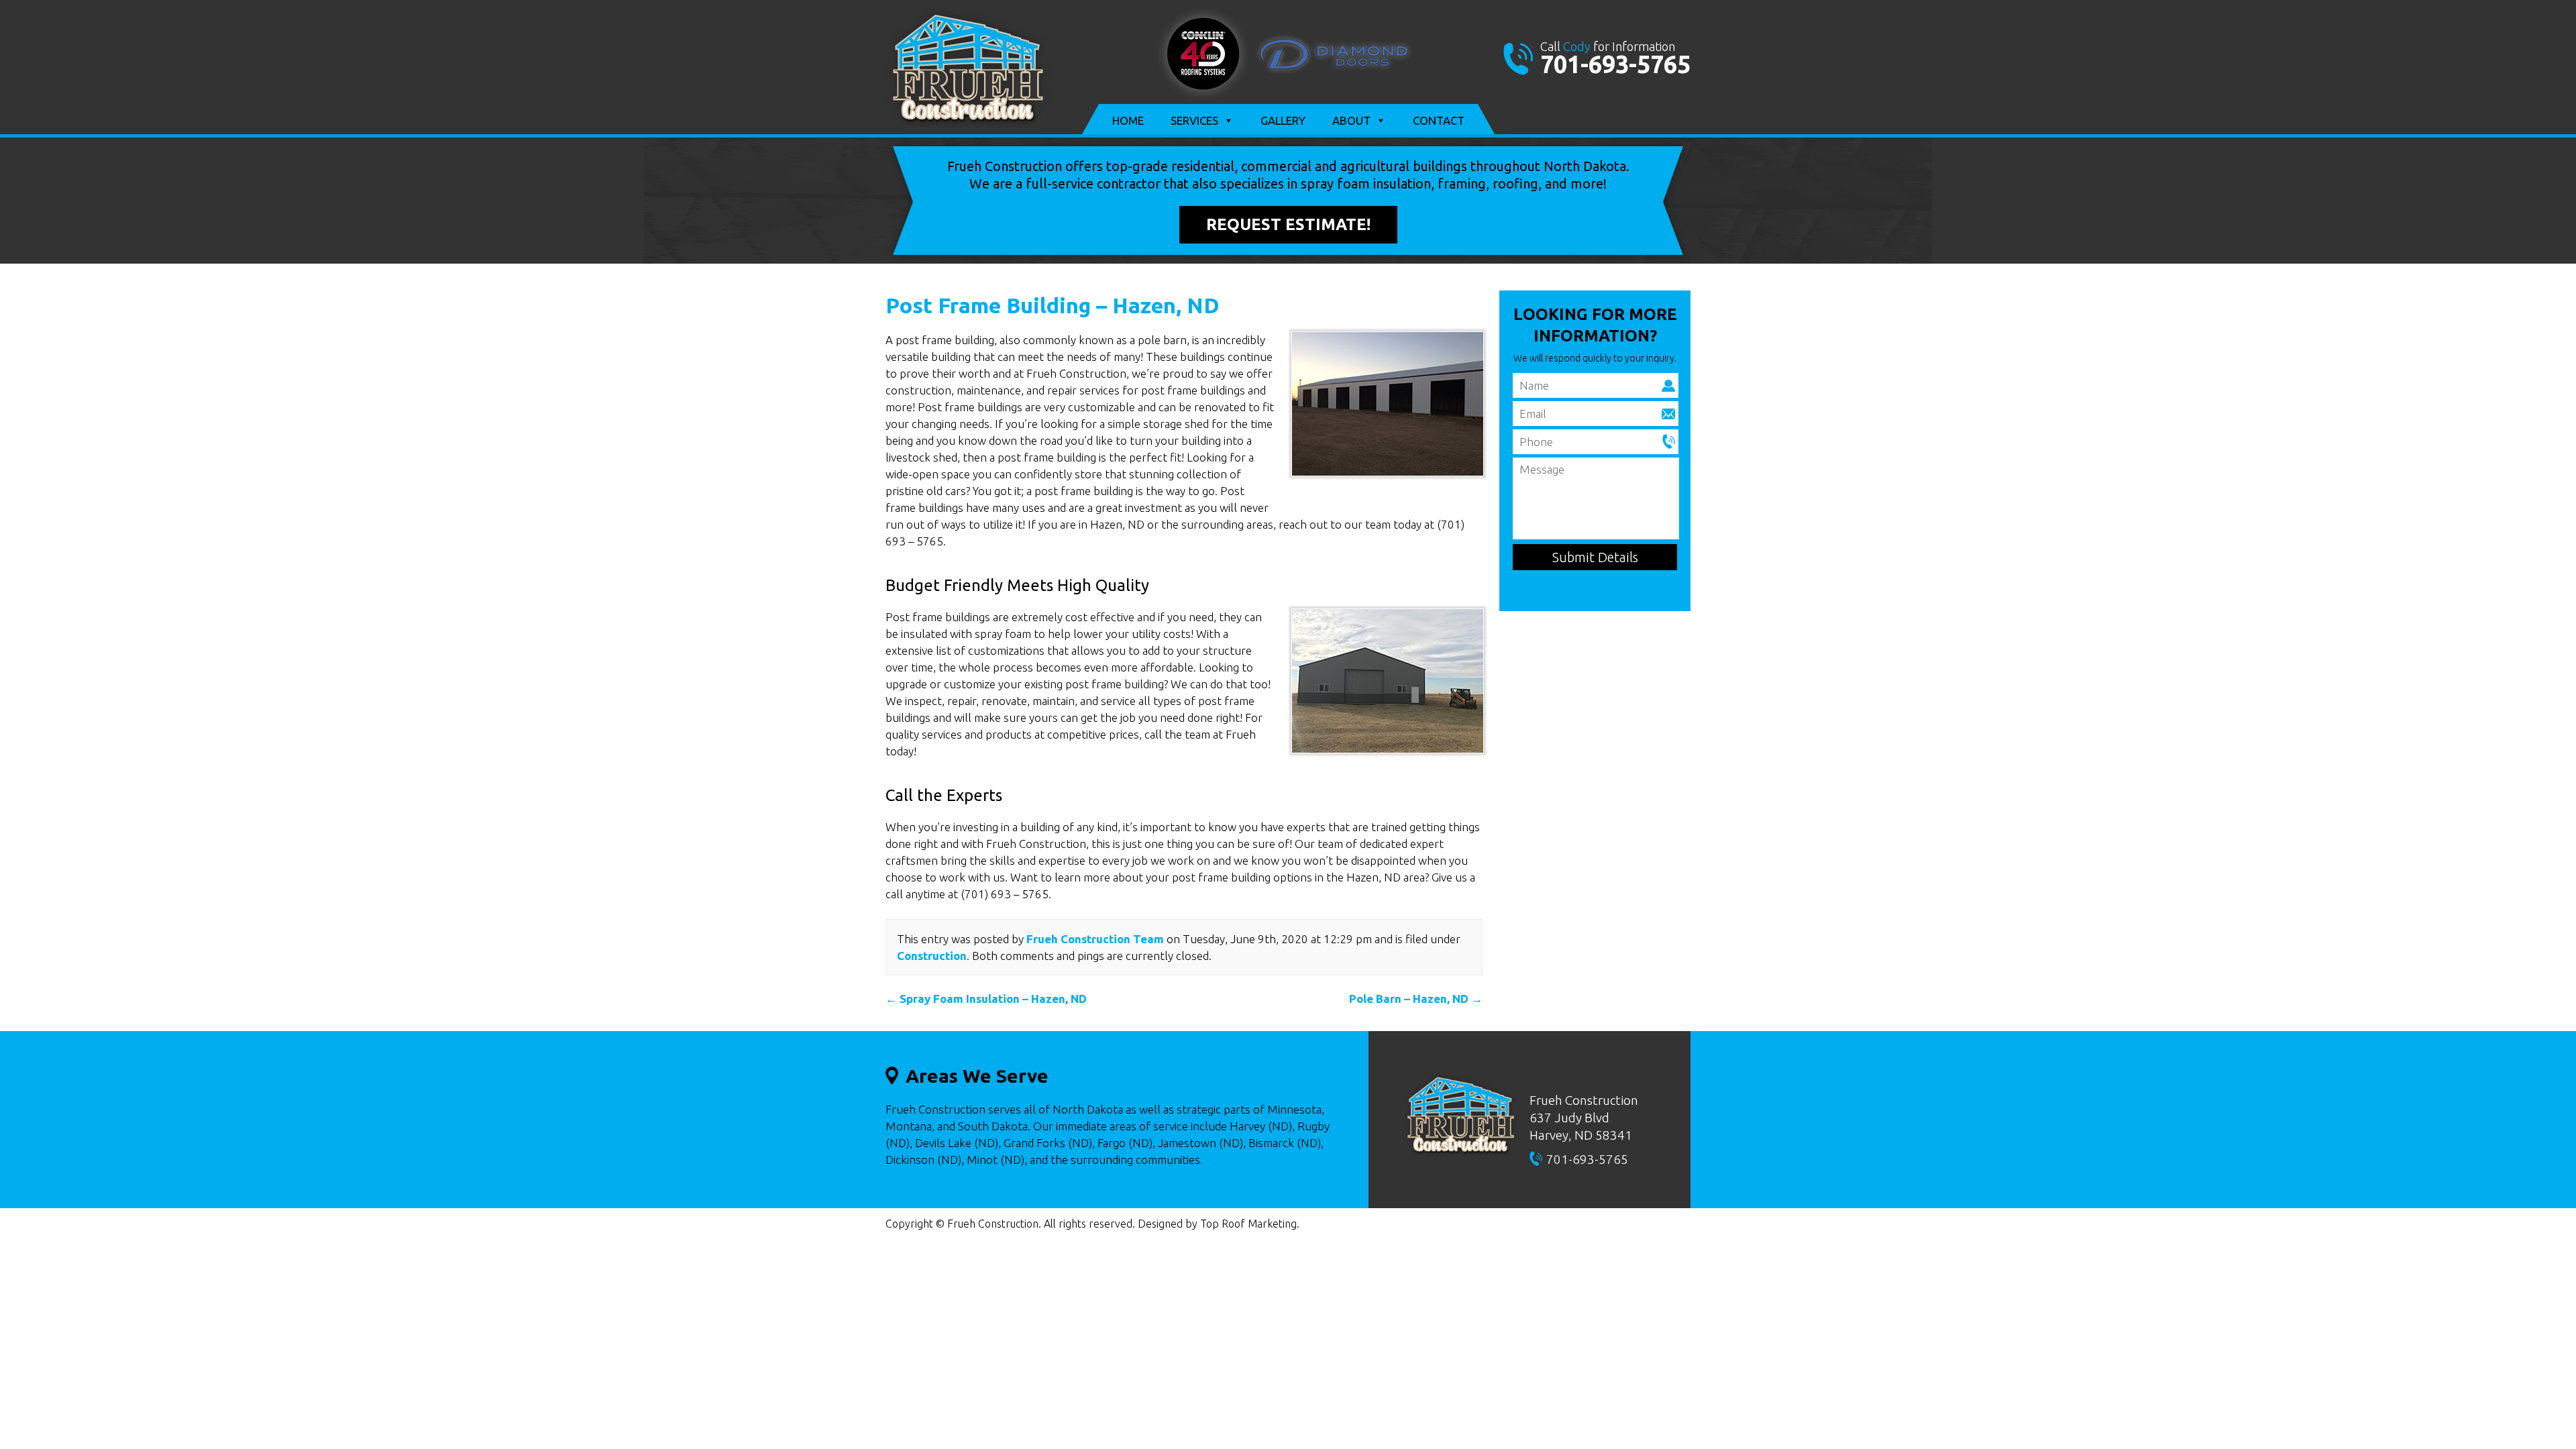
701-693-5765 (1615, 64)
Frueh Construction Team (1095, 939)
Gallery (1283, 120)
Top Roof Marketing (1248, 1224)
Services (1194, 120)
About (1351, 120)
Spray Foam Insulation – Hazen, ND (986, 999)
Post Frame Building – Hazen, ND (1053, 305)
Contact (1439, 120)
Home (1128, 120)
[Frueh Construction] (968, 125)
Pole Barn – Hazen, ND (1416, 999)
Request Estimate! (1288, 224)
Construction (932, 956)
